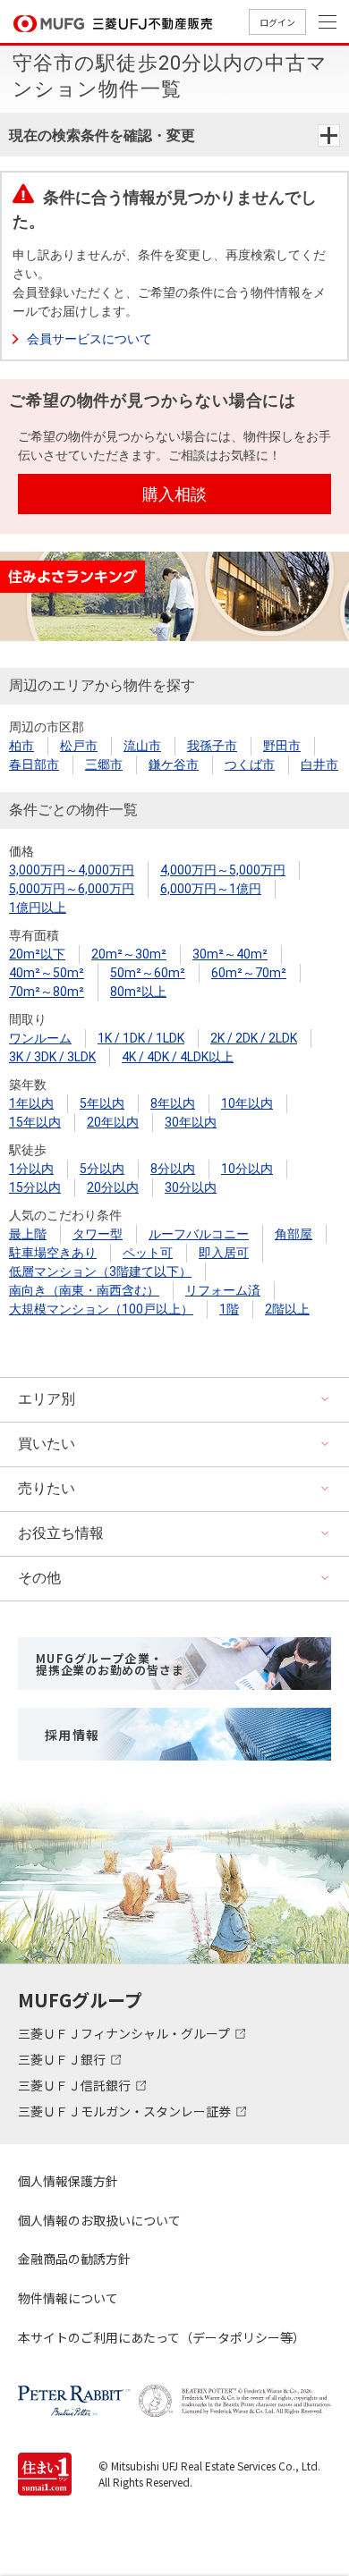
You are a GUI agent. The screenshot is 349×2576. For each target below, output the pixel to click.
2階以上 (287, 1309)
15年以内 (35, 1122)
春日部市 (34, 764)
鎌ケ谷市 (174, 764)
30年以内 (191, 1122)
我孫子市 (212, 746)
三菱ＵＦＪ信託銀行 (76, 2085)
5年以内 (102, 1103)
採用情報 (72, 1735)
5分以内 (102, 1169)
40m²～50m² (47, 973)
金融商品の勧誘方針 (74, 2259)
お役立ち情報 (61, 1533)
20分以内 (113, 1187)
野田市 (282, 746)
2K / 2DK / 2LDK (254, 1038)
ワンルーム (40, 1038)
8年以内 (173, 1103)
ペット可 (148, 1253)
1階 (229, 1309)
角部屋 (294, 1234)
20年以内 (113, 1122)
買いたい (47, 1444)
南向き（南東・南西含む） (84, 1290)
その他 (39, 1578)
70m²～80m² (47, 992)
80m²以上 (138, 992)
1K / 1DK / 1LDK (141, 1038)
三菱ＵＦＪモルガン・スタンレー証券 (126, 2111)
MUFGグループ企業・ (110, 1664)
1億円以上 (38, 908)
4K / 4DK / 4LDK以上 (178, 1057)
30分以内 (191, 1187)
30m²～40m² (230, 954)
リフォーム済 (223, 1290)
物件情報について (68, 2298)
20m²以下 (37, 954)
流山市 (142, 746)
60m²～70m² (249, 973)
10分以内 (247, 1169)
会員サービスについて (89, 339)
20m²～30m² (129, 954)
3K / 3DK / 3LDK (52, 1057)
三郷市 (104, 764)
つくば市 (250, 764)
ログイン (277, 22)
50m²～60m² (148, 973)
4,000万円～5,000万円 (223, 870)
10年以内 (247, 1103)
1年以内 (31, 1103)
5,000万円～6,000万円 (72, 889)
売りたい (47, 1488)
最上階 (28, 1234)
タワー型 (98, 1234)
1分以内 (31, 1169)
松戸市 (79, 746)
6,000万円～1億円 (211, 889)
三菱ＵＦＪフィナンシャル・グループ (125, 2033)
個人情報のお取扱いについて (99, 2220)
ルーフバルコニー (199, 1234)
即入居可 (224, 1253)
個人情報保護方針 (68, 2181)
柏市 (21, 746)
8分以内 (173, 1169)
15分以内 (35, 1187)
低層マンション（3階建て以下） (100, 1271)
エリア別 (47, 1399)
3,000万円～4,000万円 (72, 870)
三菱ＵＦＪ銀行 (63, 2059)
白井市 (319, 764)
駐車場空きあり (53, 1253)
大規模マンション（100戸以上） (101, 1309)
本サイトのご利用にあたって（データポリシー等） (162, 2337)
